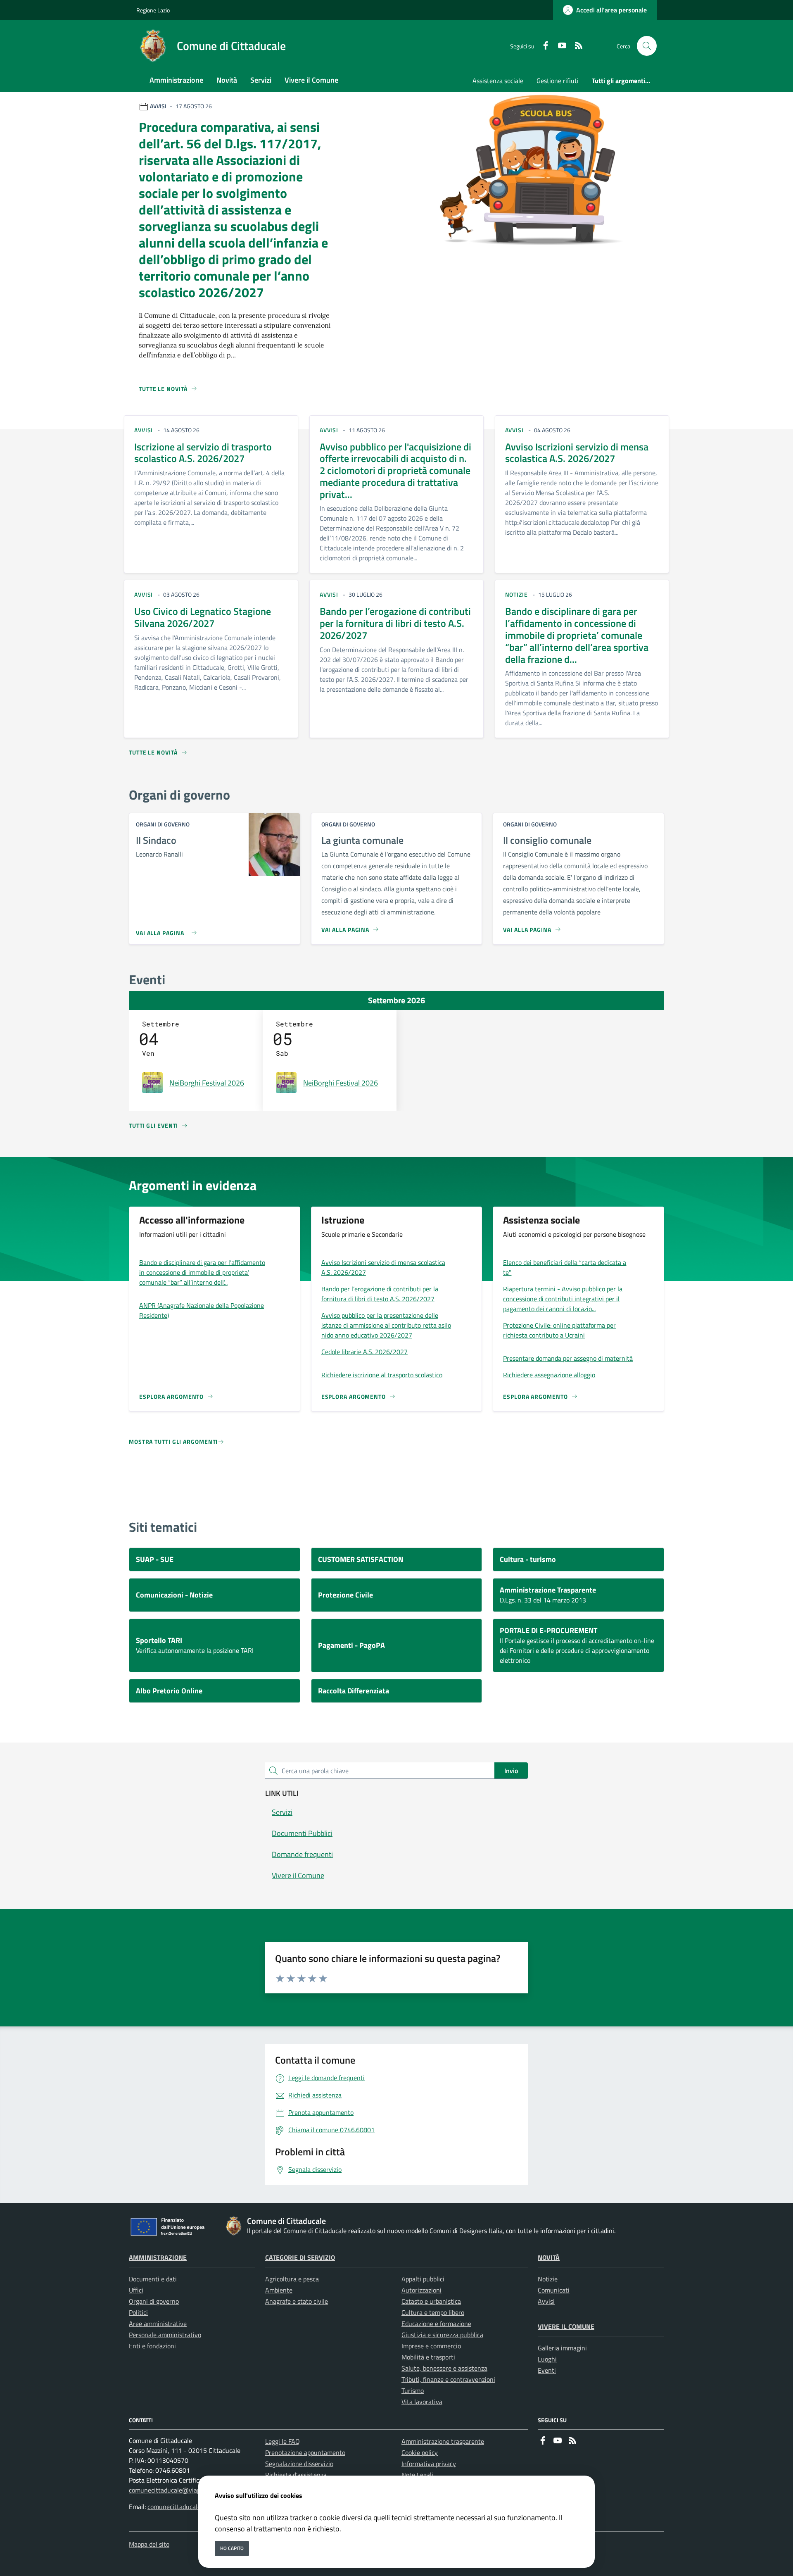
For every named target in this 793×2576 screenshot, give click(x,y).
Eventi (547, 2370)
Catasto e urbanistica (431, 2301)
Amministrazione (158, 2257)
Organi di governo (154, 2301)
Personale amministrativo (165, 2335)
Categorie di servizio (300, 2257)
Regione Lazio (153, 10)
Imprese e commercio (431, 2346)
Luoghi (547, 2359)
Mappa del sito (149, 2544)
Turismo (413, 2390)
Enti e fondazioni (152, 2346)
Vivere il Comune (566, 2326)
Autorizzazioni (421, 2290)
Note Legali (417, 2475)
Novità (549, 2257)
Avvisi (546, 2301)
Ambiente (279, 2290)
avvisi (144, 430)
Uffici (136, 2290)
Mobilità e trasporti (428, 2357)
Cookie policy (420, 2452)
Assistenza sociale (498, 81)
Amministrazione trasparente (443, 2441)
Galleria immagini (562, 2348)
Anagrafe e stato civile (297, 2301)
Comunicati (554, 2290)
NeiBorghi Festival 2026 (207, 1083)
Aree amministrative (158, 2324)
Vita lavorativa (422, 2402)
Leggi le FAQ (283, 2441)
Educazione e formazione (436, 2324)
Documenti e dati (153, 2279)
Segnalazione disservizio (299, 2464)
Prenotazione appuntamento (305, 2452)
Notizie (548, 2279)
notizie (516, 594)
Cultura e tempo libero (433, 2312)
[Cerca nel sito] (647, 46)
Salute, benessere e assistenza (444, 2368)
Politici (138, 2312)
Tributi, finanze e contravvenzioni (448, 2379)
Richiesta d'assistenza (296, 2475)
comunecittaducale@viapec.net (173, 2490)
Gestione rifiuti (558, 81)
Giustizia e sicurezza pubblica (442, 2335)
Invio (511, 1771)
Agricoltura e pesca (292, 2279)
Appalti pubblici (423, 2279)
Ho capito (232, 2548)
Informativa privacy (429, 2464)
